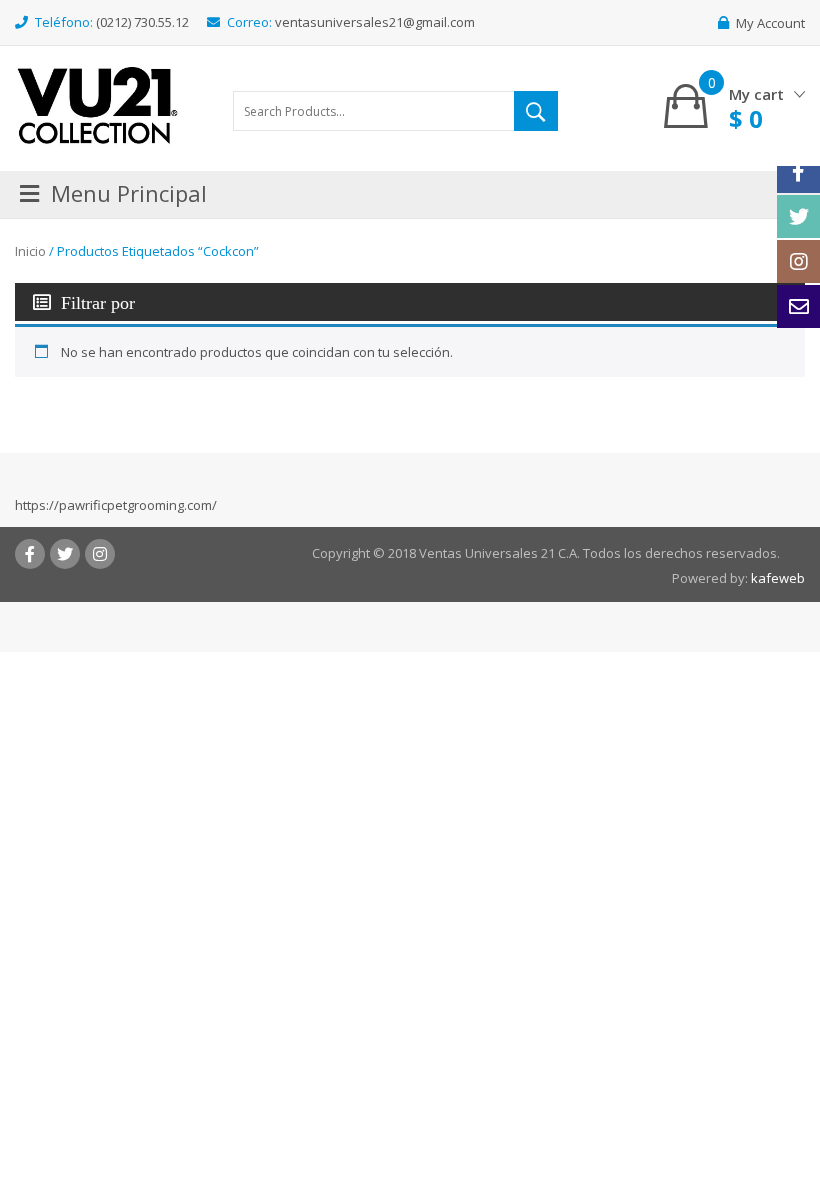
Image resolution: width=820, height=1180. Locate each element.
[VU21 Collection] (97, 104)
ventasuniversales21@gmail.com (375, 22)
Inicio (30, 251)
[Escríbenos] (798, 306)
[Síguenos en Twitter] (798, 216)
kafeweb (778, 578)
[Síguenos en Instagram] (798, 261)
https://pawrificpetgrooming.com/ (116, 505)
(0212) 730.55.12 (142, 22)
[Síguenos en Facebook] (798, 171)
